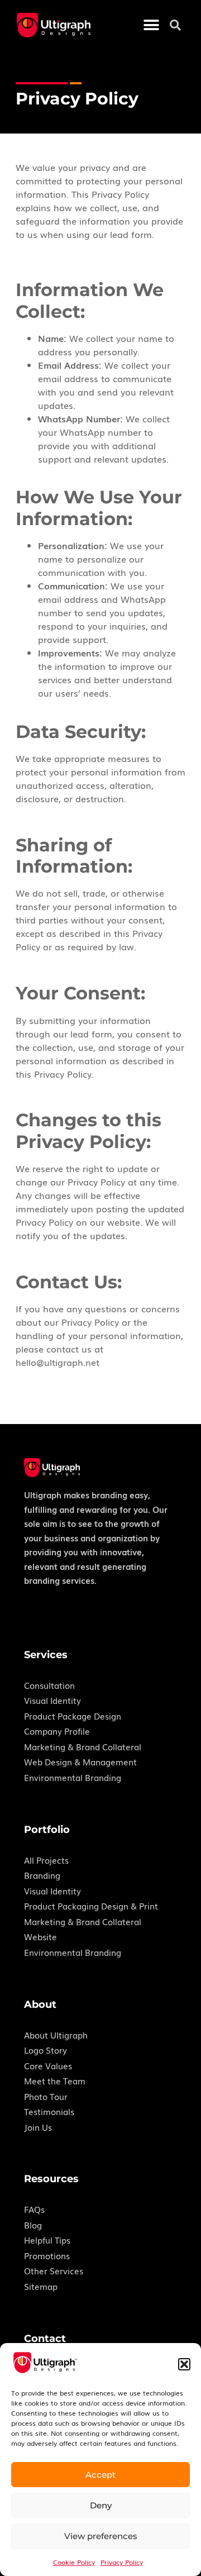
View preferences (101, 2536)
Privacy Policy (122, 2562)
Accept (100, 2475)
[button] (184, 2364)
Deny (101, 2505)
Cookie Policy (74, 2562)
